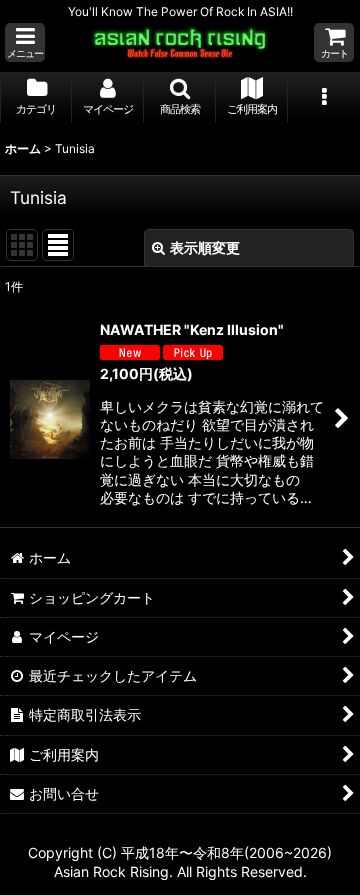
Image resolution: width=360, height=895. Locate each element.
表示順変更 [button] (205, 247)
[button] (25, 42)
